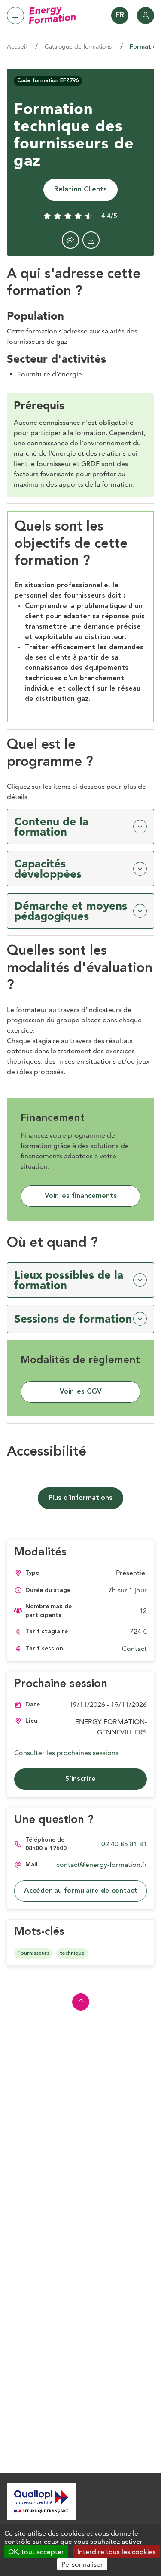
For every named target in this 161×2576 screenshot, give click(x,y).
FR (120, 15)
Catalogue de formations (78, 46)
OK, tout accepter (36, 2552)
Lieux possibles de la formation (69, 1280)
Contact (134, 1649)
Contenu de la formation (51, 827)
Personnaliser (82, 2564)
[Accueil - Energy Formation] (52, 15)
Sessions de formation (73, 1319)
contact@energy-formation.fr (102, 1865)
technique (72, 1953)
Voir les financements (81, 1196)
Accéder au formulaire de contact (81, 1891)
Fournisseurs (33, 1953)
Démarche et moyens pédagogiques (71, 911)
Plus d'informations (80, 1498)
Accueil (17, 46)
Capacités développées (48, 869)
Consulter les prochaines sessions (66, 1753)
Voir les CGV (81, 1392)
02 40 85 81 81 (124, 1844)
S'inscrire (80, 1779)
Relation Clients (80, 190)
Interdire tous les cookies (117, 2552)
